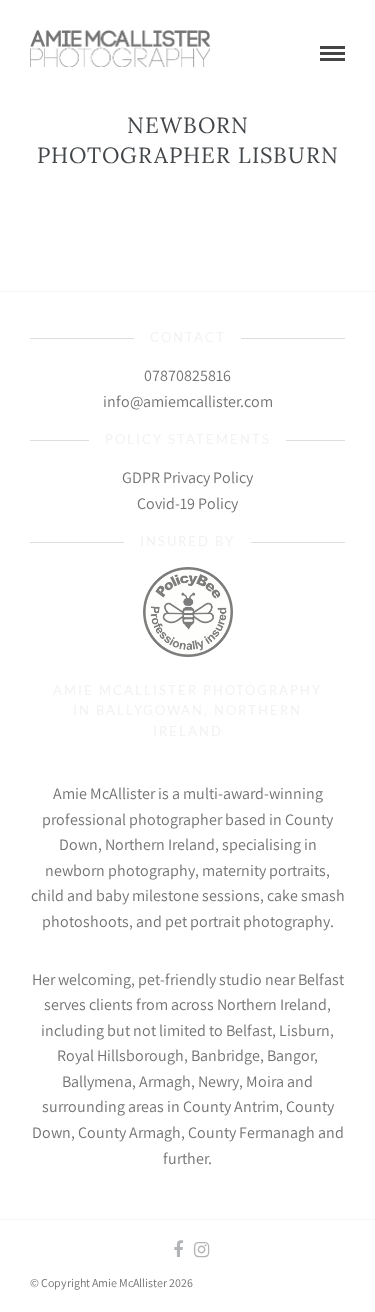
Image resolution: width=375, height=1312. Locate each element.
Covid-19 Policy (187, 503)
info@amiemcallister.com (188, 401)
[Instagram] (201, 1250)
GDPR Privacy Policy (187, 477)
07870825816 (187, 375)
